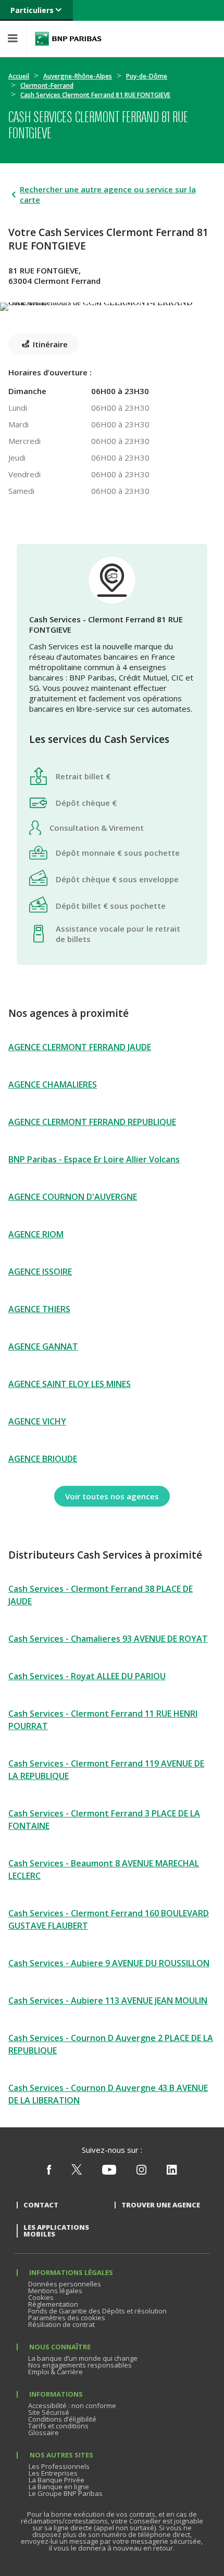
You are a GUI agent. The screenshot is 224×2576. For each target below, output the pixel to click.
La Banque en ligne (59, 2487)
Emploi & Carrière (55, 2372)
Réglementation (53, 2304)
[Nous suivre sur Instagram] (141, 2172)
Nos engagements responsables (80, 2365)
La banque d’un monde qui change (83, 2358)
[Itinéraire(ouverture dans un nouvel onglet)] (112, 305)
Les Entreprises (53, 2473)
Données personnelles (65, 2284)
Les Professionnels (59, 2466)
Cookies (41, 2297)
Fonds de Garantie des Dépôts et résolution (97, 2311)
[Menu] (13, 39)
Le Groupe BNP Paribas (66, 2493)
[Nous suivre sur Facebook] (49, 2172)
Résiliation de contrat (61, 2324)
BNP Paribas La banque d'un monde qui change (68, 39)
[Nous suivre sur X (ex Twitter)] (77, 2172)
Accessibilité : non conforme (72, 2405)
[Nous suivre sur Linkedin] (172, 2172)
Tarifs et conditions (58, 2426)
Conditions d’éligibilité (62, 2419)
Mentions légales (55, 2291)
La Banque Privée (57, 2480)
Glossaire (43, 2433)
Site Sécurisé (49, 2412)
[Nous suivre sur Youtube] (109, 2172)
